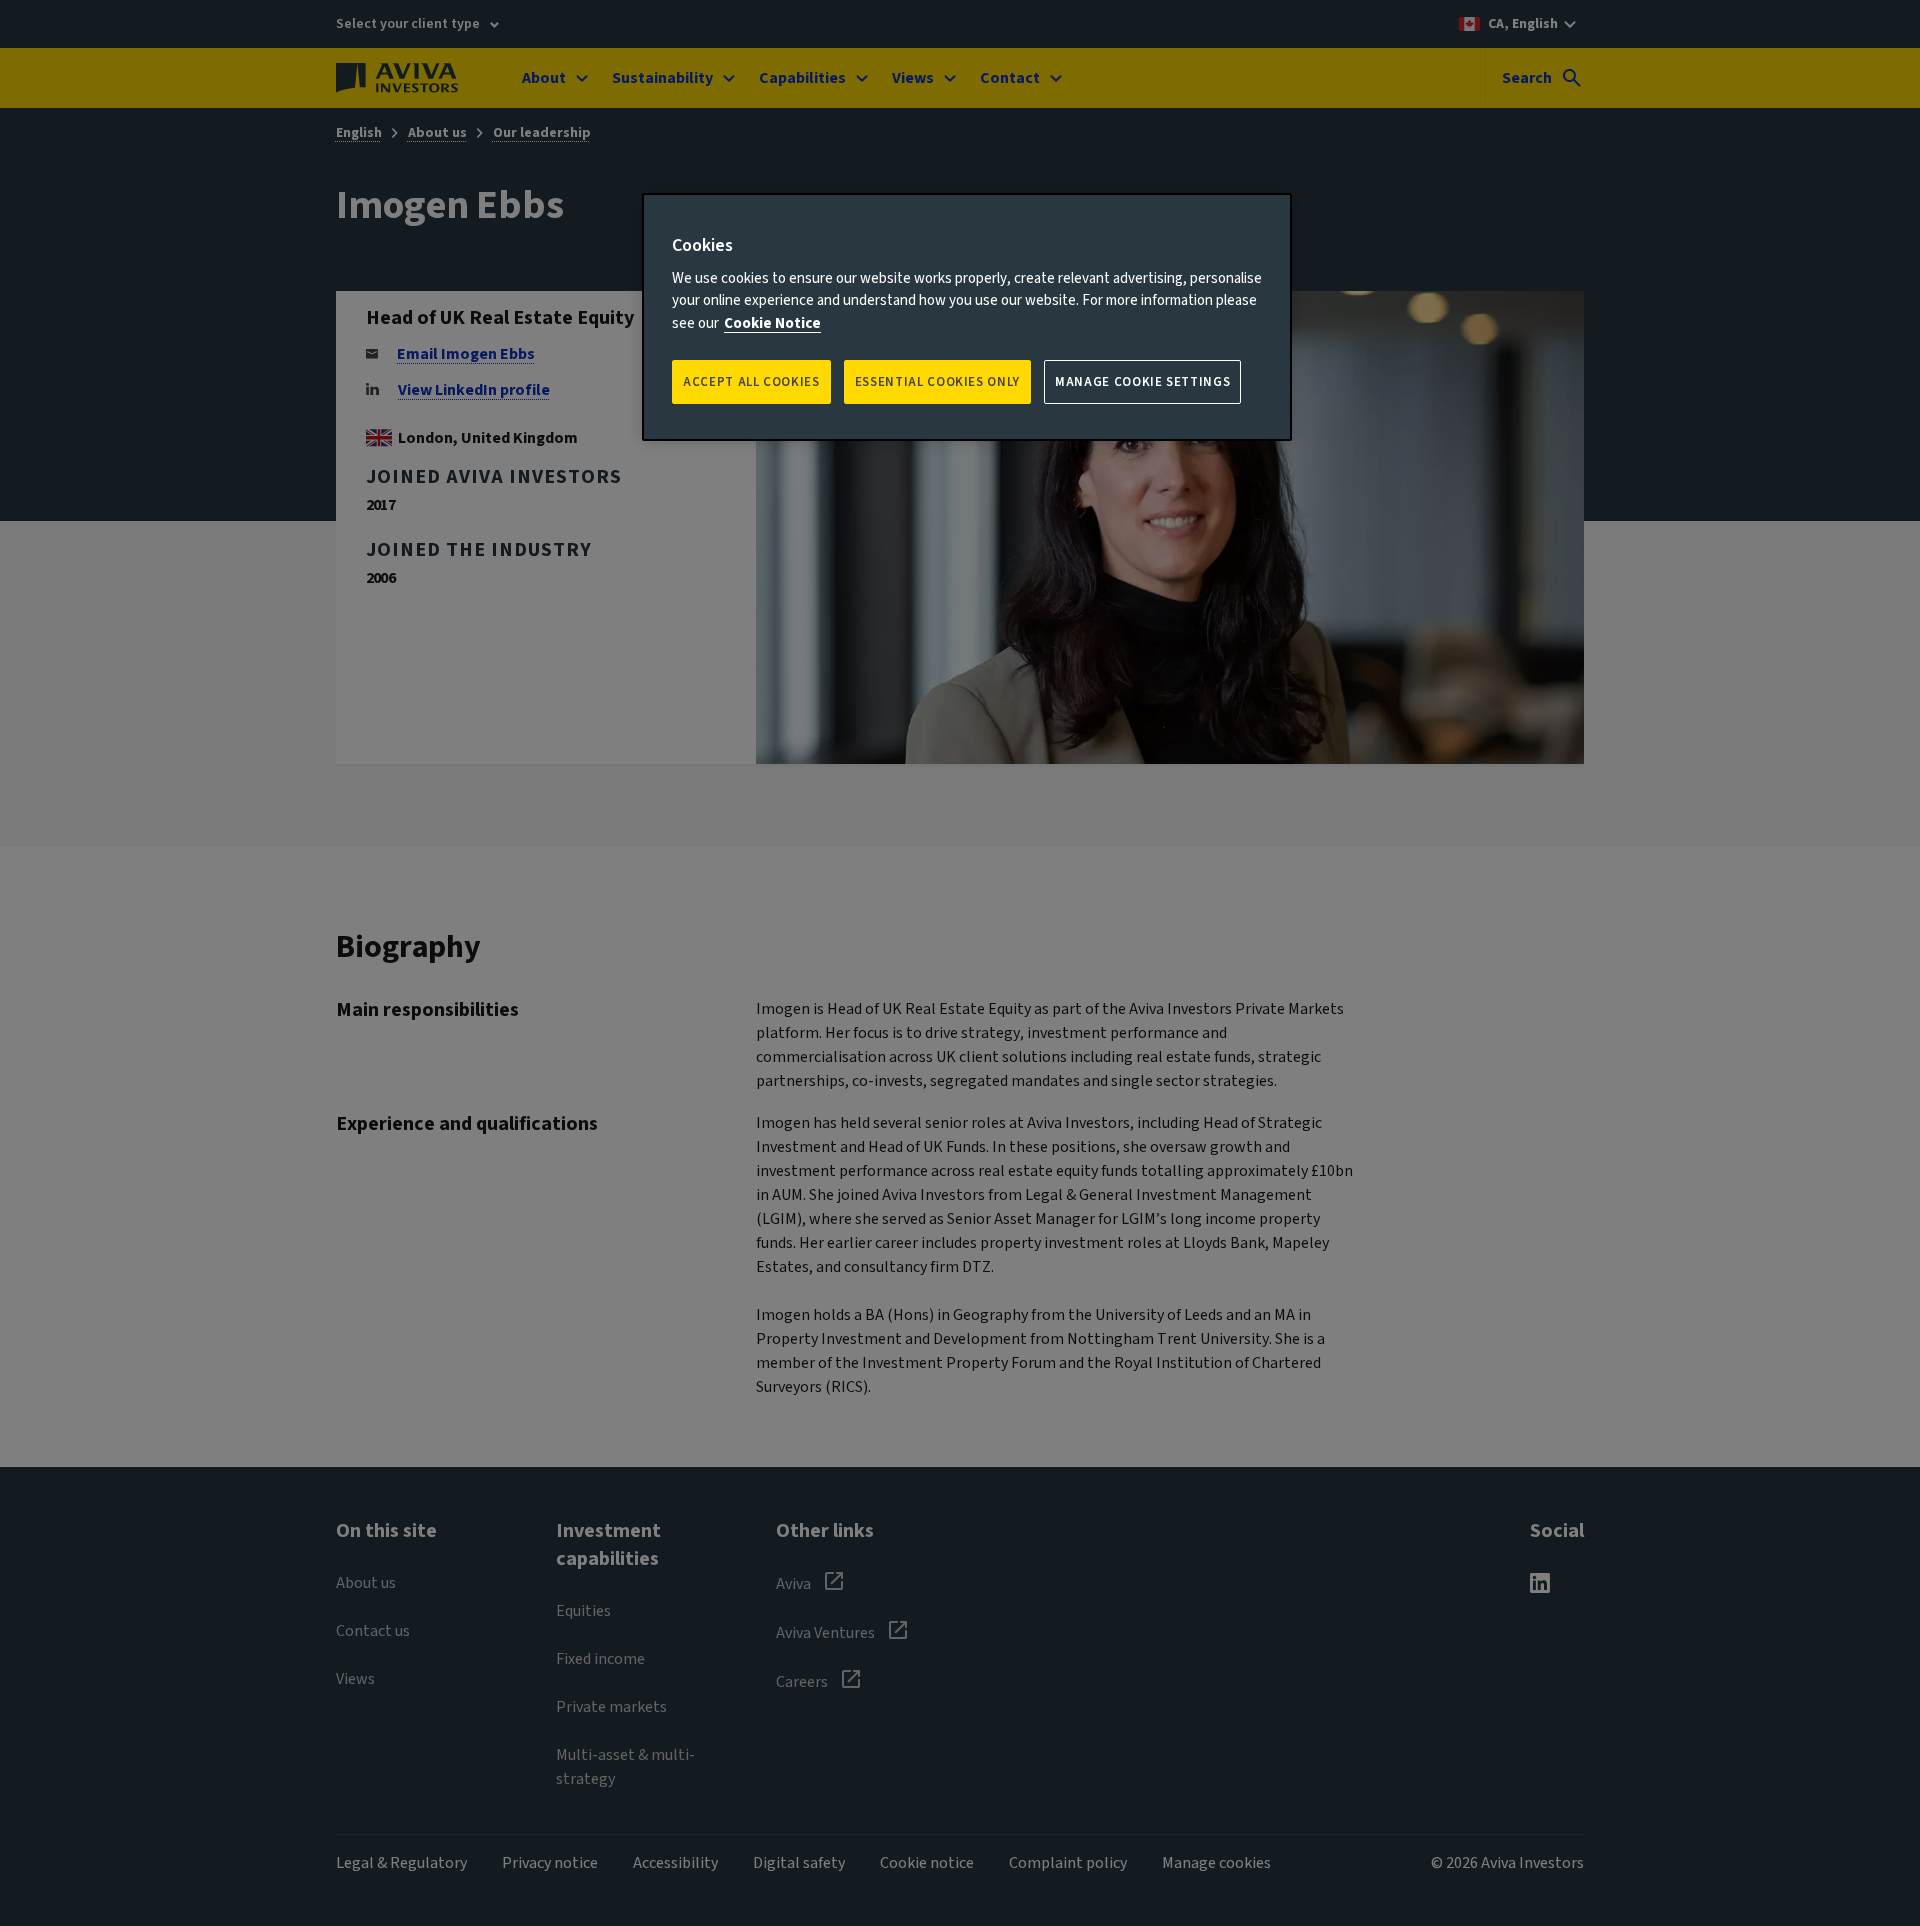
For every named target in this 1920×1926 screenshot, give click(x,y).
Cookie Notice (772, 323)
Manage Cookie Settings (1142, 382)
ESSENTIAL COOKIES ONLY (937, 382)
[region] (967, 317)
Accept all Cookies (751, 382)
